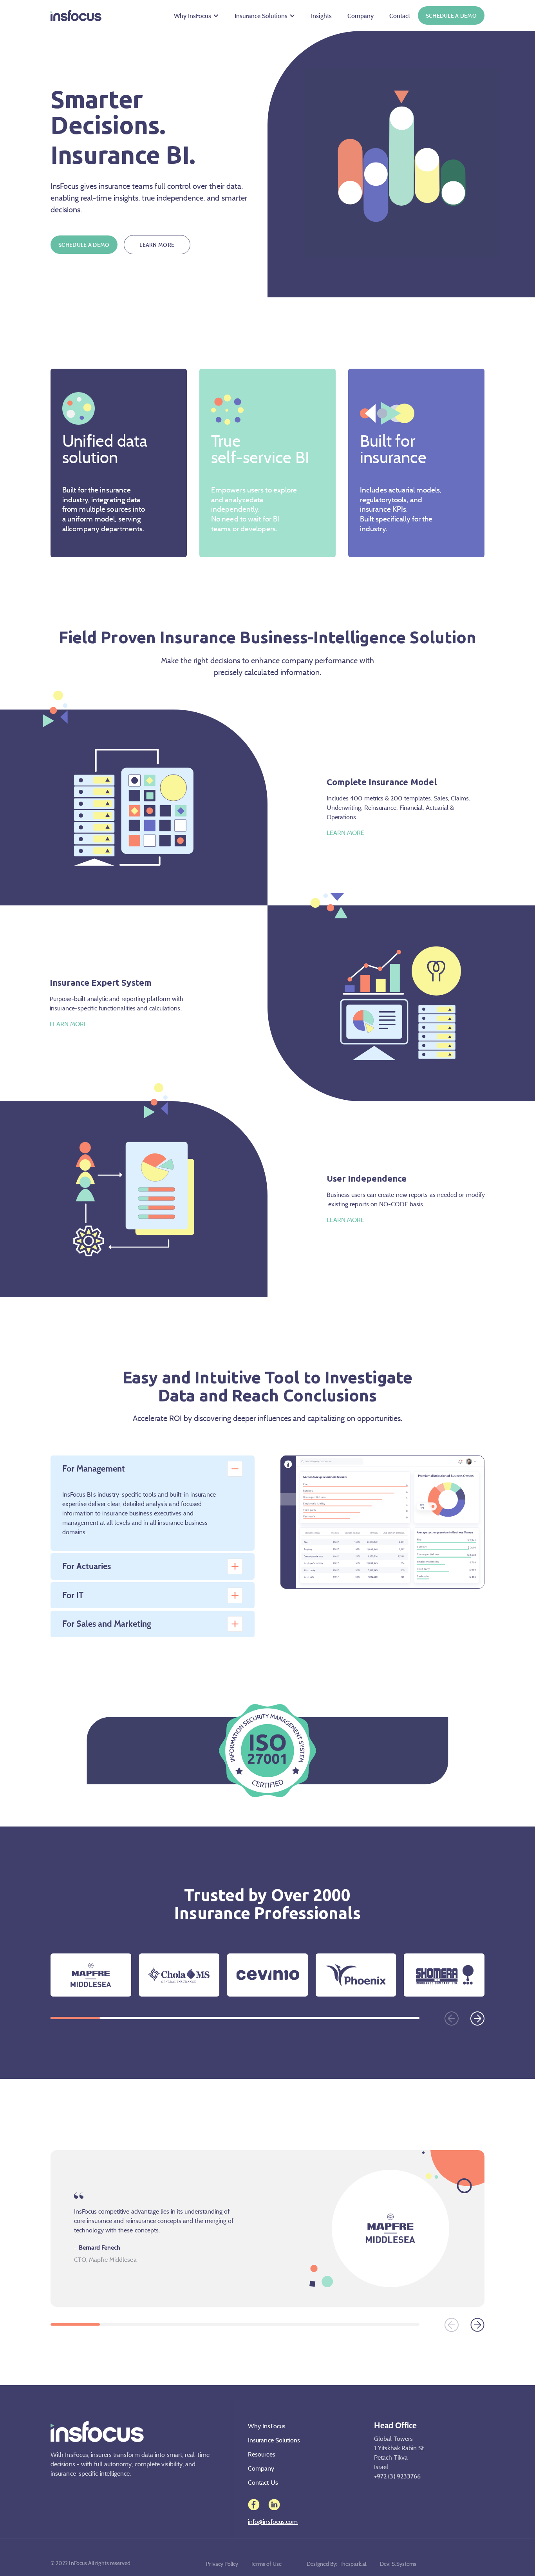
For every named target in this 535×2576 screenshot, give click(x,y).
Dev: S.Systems (398, 2564)
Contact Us (263, 2482)
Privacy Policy (222, 2564)
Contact (400, 16)
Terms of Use (266, 2564)
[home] (76, 16)
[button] (196, 16)
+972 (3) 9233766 (397, 2476)
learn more (157, 245)
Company (361, 16)
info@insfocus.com (273, 2522)
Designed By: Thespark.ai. (337, 2564)
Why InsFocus (192, 16)
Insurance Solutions (261, 16)
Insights (321, 16)
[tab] (153, 1469)
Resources (262, 2454)
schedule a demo (451, 15)
